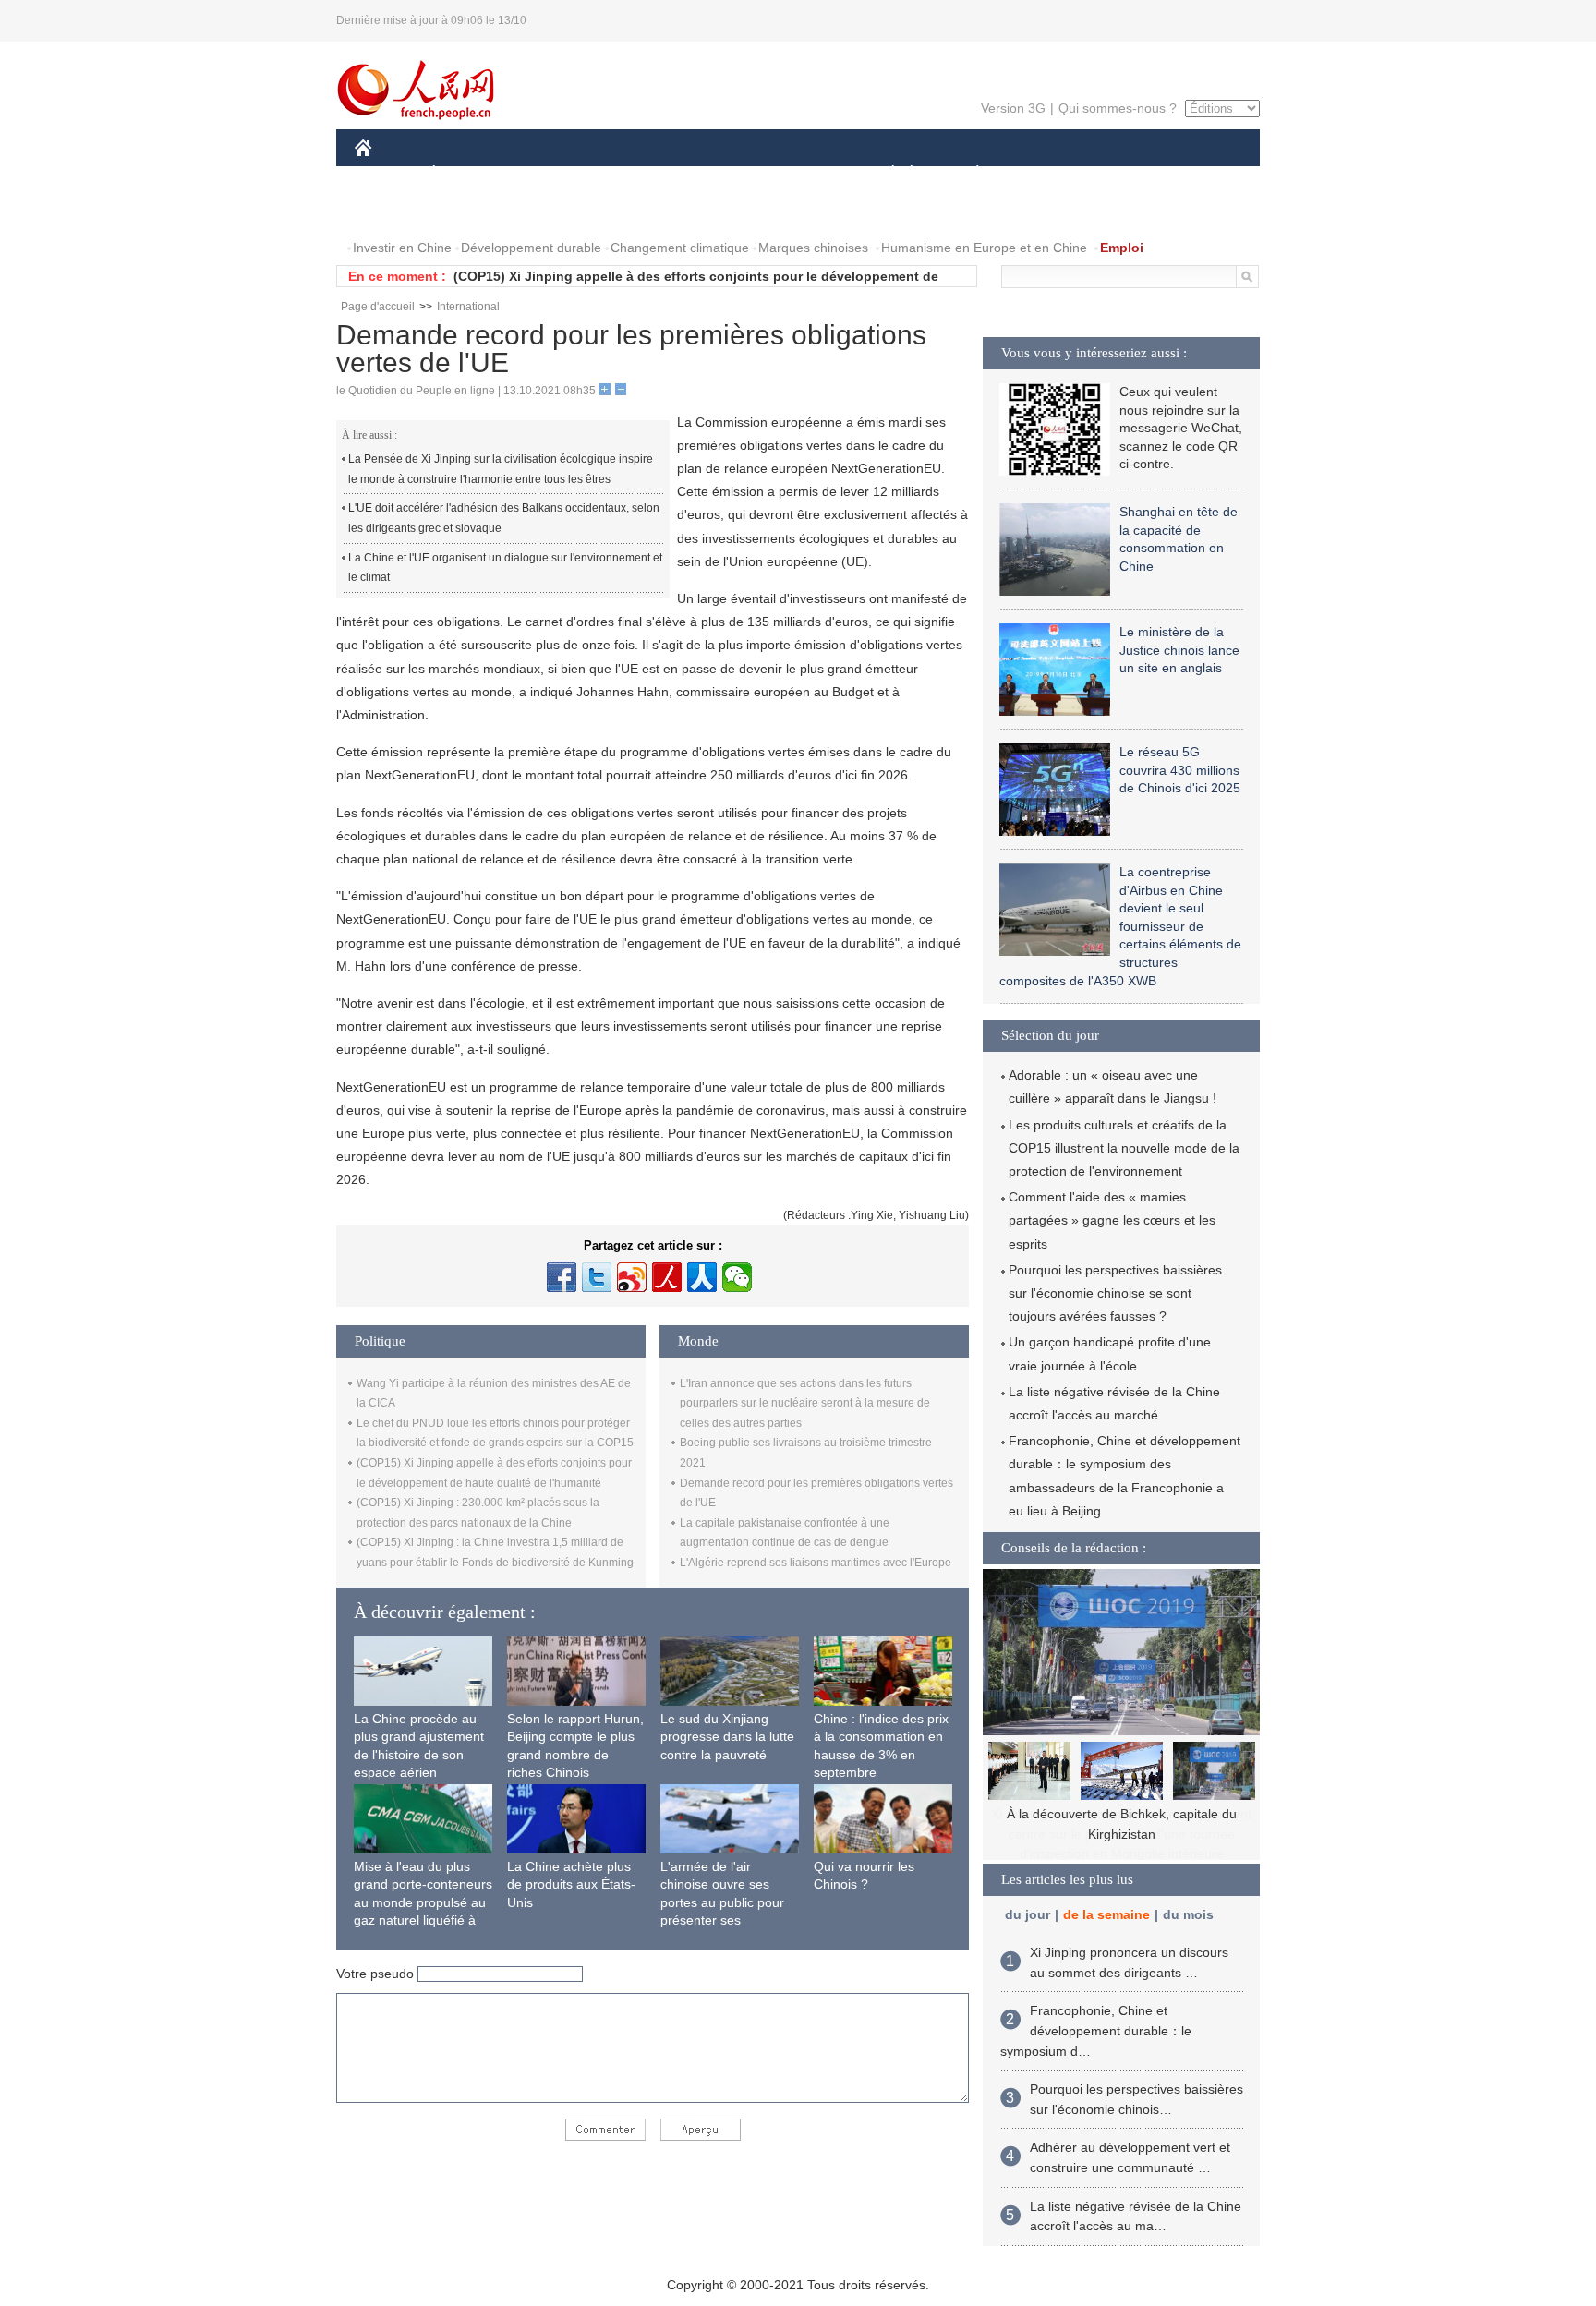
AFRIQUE (633, 174)
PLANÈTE (967, 174)
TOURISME (1123, 174)
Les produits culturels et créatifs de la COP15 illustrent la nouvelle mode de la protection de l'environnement (1124, 1148)
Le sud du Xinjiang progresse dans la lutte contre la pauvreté (727, 1737)
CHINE (387, 174)
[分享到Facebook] (562, 1277)
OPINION (395, 211)
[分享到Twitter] (597, 1277)
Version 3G (1013, 108)
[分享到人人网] (702, 1277)
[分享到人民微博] (667, 1277)
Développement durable (531, 248)
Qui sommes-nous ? (1118, 108)
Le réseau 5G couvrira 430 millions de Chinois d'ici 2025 (1180, 770)
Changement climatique (680, 248)
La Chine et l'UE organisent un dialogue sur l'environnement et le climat (505, 568)
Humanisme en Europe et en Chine (984, 248)
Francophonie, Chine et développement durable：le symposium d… (1096, 2030)
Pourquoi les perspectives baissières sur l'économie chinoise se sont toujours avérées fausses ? (1115, 1293)
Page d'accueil (378, 307)
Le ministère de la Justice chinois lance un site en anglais (1179, 650)
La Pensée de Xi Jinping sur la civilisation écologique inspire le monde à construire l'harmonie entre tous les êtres (501, 469)
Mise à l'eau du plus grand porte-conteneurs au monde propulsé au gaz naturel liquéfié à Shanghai (423, 1902)
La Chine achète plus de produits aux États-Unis (571, 1884)
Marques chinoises (813, 248)
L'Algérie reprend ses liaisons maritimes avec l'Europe (816, 1563)
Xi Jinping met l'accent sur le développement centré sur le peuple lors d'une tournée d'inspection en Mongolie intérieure (1121, 1834)
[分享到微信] (737, 1277)
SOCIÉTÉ (884, 174)
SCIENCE (716, 174)
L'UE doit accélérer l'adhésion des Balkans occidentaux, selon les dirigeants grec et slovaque (504, 518)
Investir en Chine (402, 248)
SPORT (1043, 174)
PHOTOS (474, 211)
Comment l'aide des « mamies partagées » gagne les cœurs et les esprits (1112, 1220)
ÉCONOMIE (468, 174)
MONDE (554, 174)
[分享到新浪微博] (632, 1277)
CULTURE (800, 174)
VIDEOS (550, 211)
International (468, 307)
